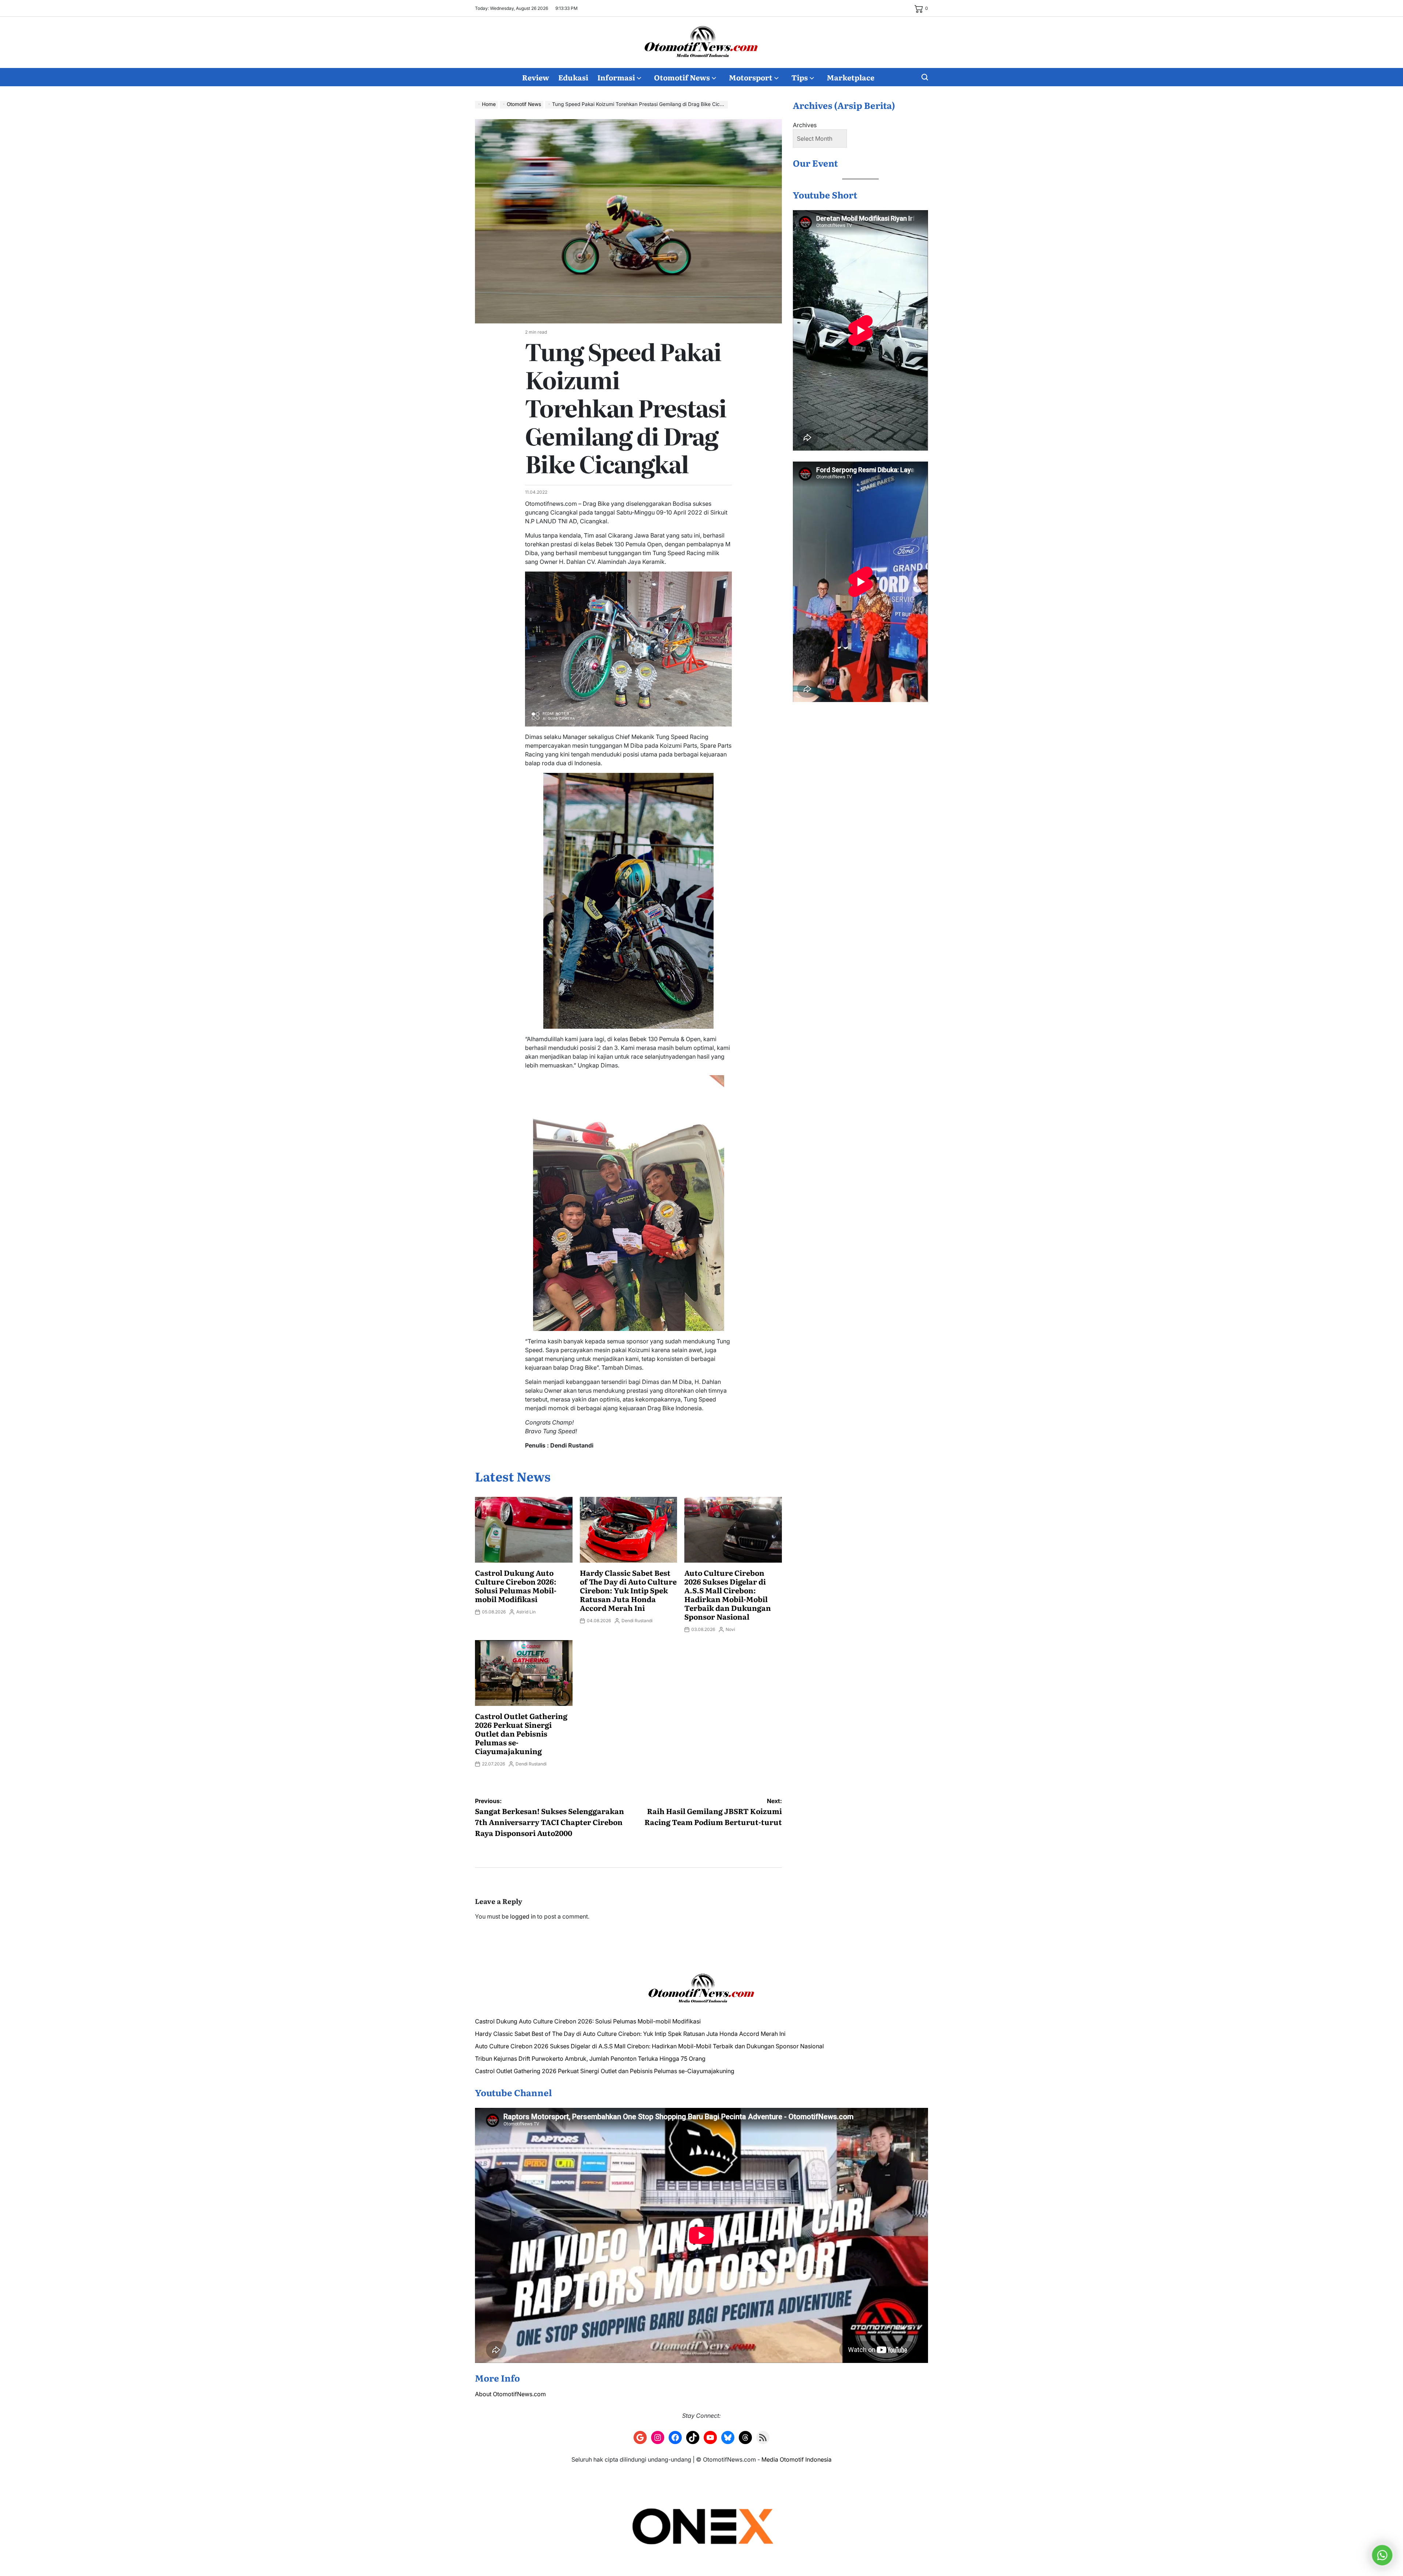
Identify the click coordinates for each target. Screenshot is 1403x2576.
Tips (800, 77)
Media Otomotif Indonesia (796, 2459)
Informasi (616, 77)
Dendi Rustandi (637, 1621)
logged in (523, 1916)
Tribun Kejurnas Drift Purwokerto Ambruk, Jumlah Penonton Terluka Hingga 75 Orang (590, 2059)
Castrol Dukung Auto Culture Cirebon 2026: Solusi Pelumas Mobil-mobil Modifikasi (516, 1586)
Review (536, 77)
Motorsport (751, 77)
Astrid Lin (526, 1612)
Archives (805, 125)
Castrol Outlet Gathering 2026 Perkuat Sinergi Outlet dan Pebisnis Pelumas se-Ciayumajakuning (521, 1733)
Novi (730, 1629)
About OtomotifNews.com (510, 2394)
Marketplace (851, 77)
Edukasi (573, 77)
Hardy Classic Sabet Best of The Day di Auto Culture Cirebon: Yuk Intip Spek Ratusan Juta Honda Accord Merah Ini (628, 1590)
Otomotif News (682, 77)
